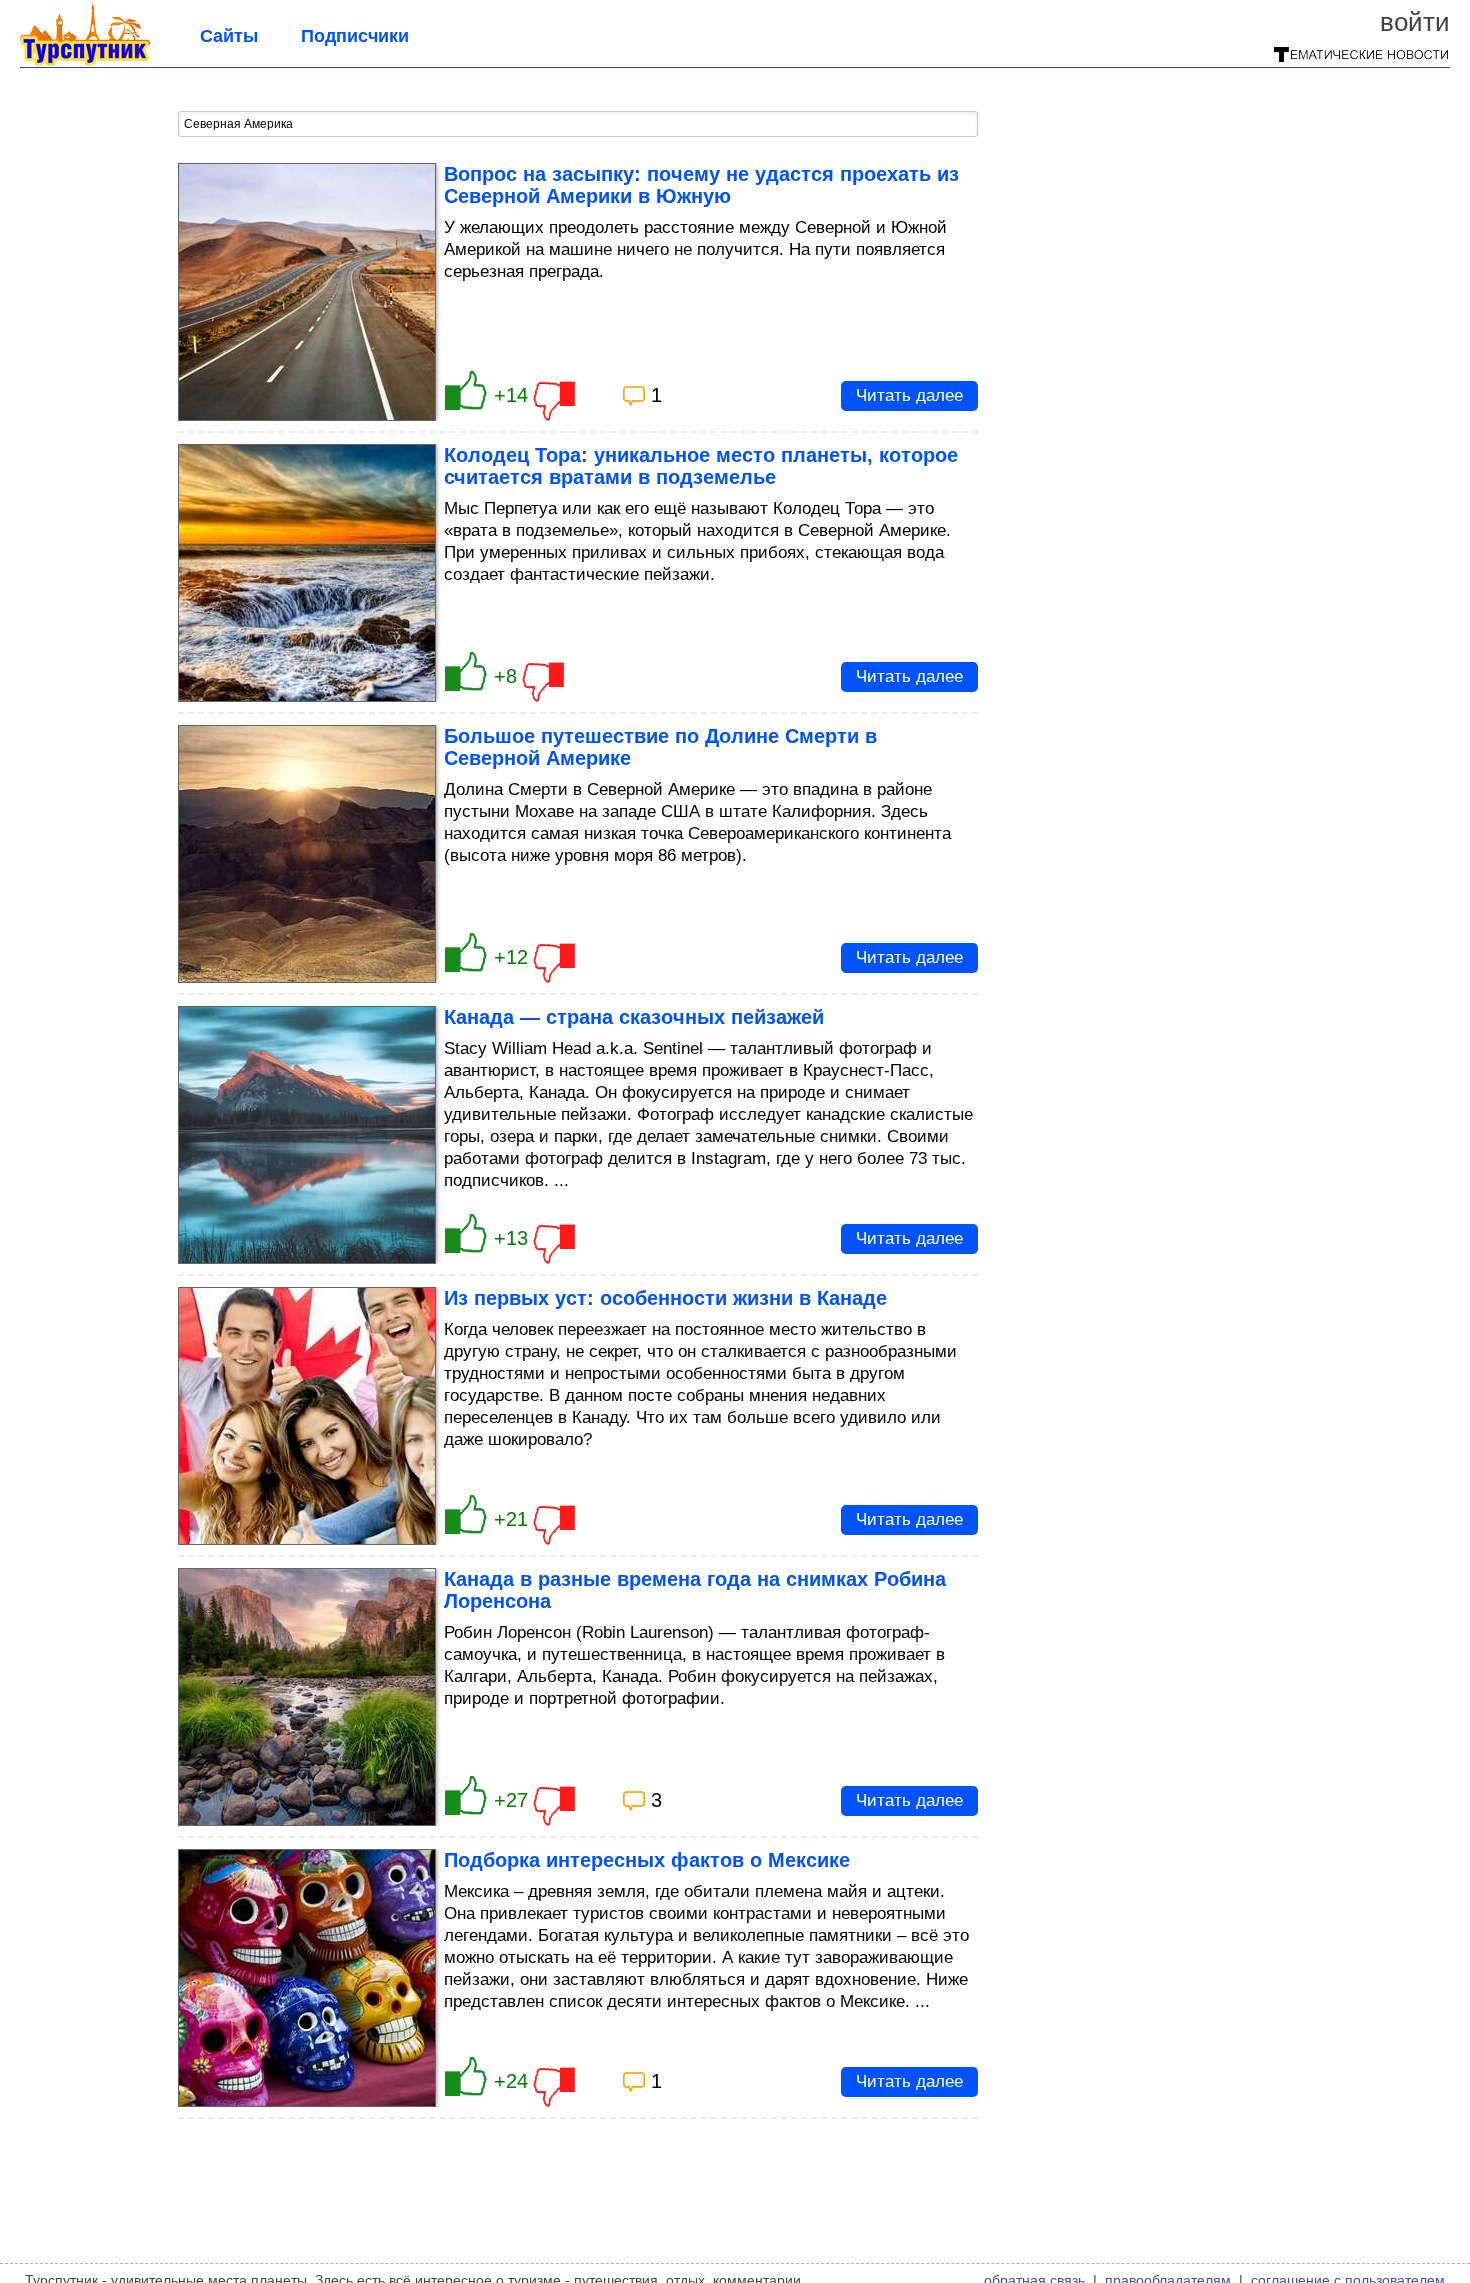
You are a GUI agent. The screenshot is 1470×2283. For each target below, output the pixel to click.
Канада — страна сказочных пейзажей (634, 1017)
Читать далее (909, 395)
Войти (1415, 22)
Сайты (229, 36)
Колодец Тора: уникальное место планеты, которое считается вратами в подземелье (701, 466)
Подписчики (355, 36)
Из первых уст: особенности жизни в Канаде (665, 1298)
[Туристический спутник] (85, 60)
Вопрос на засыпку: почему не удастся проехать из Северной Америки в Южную (701, 185)
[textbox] (578, 124)
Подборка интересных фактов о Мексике (647, 1860)
